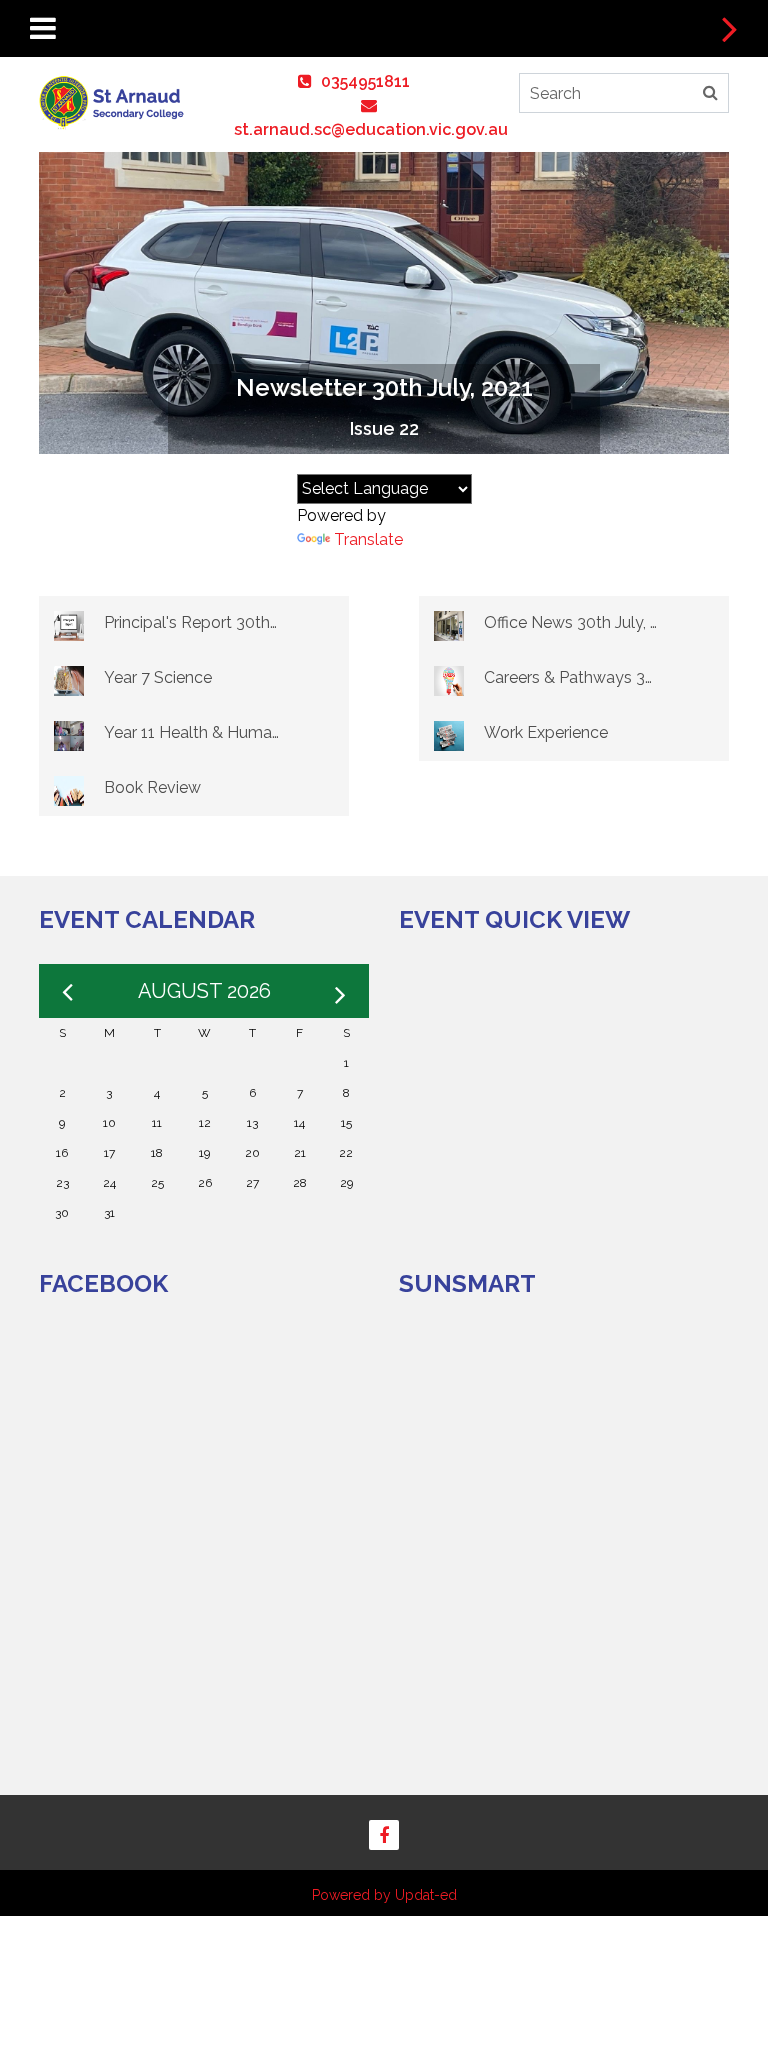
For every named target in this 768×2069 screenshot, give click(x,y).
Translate (368, 539)
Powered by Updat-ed (384, 1895)
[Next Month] (340, 991)
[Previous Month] (67, 991)
